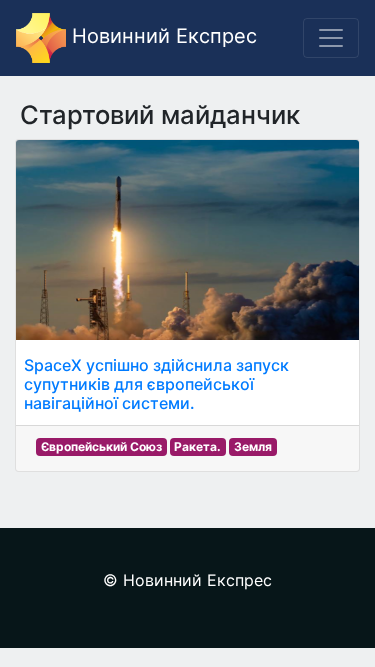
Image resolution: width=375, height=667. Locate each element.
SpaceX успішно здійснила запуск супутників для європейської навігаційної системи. (156, 384)
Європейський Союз (101, 446)
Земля (253, 446)
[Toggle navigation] (331, 38)
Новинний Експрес (161, 36)
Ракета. (197, 446)
